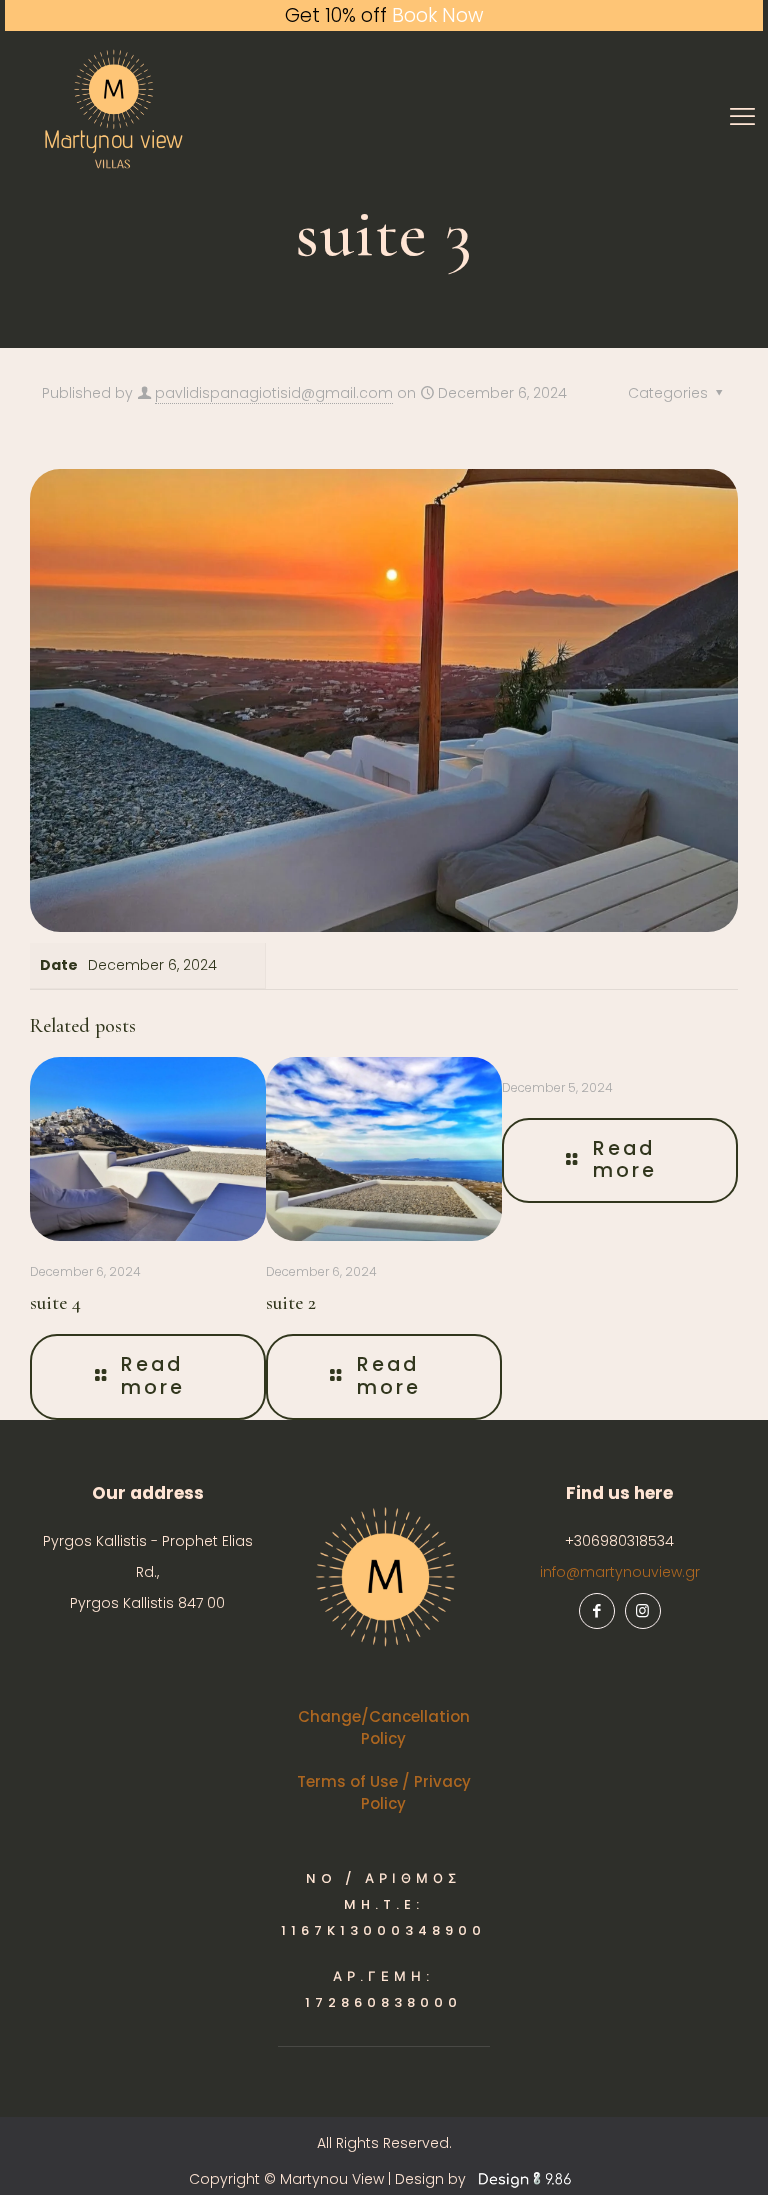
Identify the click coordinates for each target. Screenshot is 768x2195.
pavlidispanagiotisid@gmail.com (274, 393)
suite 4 (55, 1303)
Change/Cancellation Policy (384, 1728)
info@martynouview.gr (620, 1572)
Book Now (437, 15)
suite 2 (291, 1303)
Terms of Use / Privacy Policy (384, 1793)
